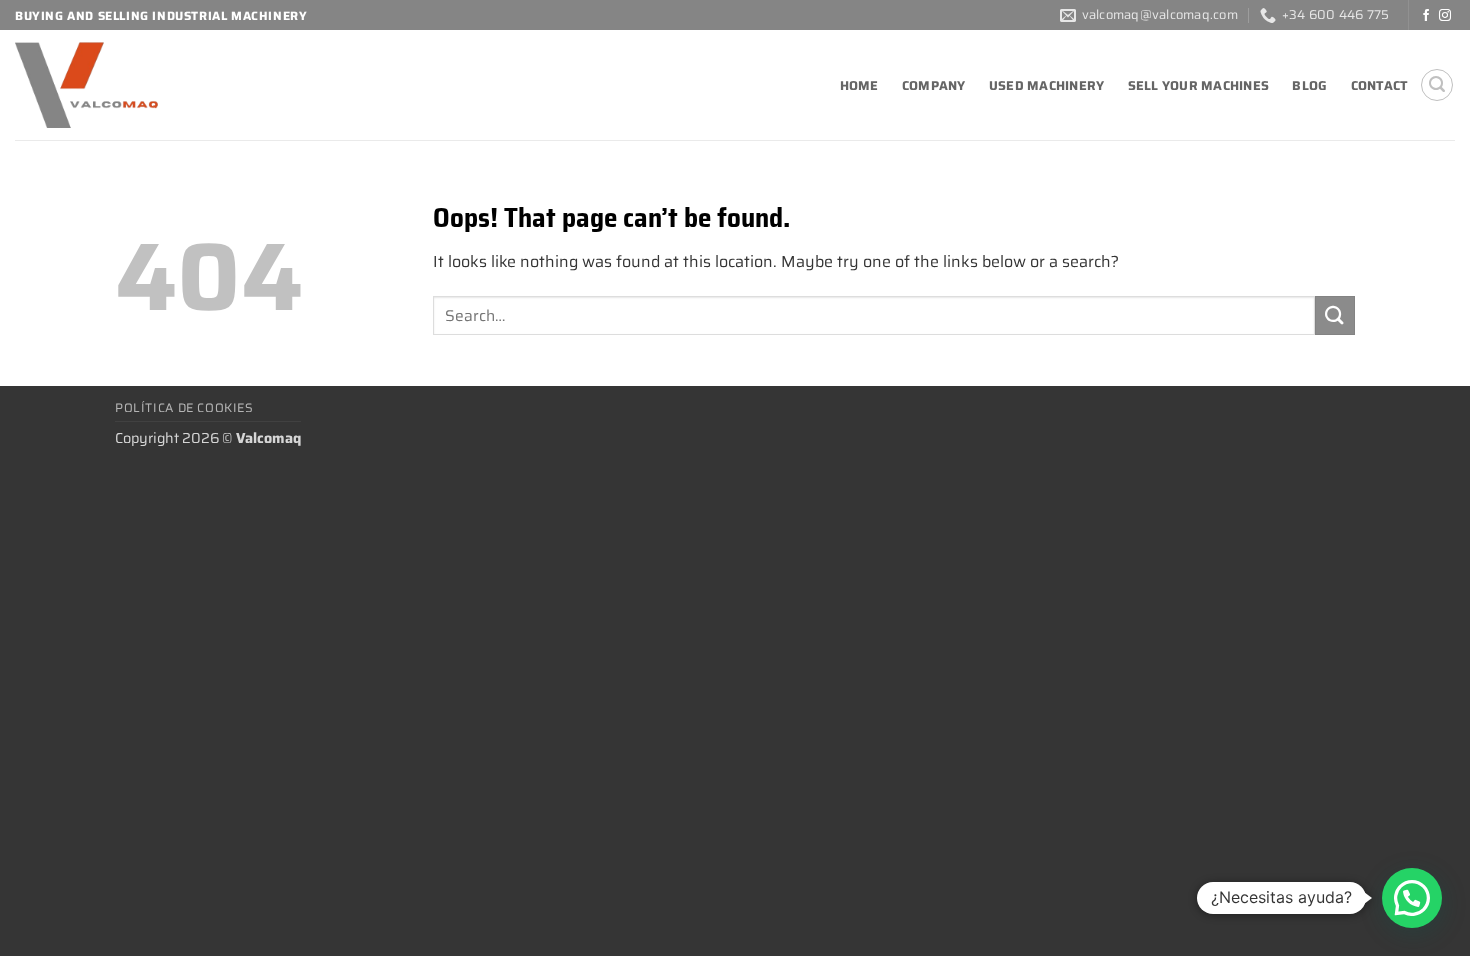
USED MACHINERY (1047, 85)
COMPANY (934, 85)
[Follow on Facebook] (1426, 16)
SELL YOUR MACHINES (1199, 85)
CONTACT (1380, 85)
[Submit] (1335, 315)
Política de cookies (184, 407)
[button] (1437, 85)
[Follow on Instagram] (1445, 16)
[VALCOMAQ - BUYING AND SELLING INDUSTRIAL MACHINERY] (155, 85)
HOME (859, 85)
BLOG (1309, 85)
